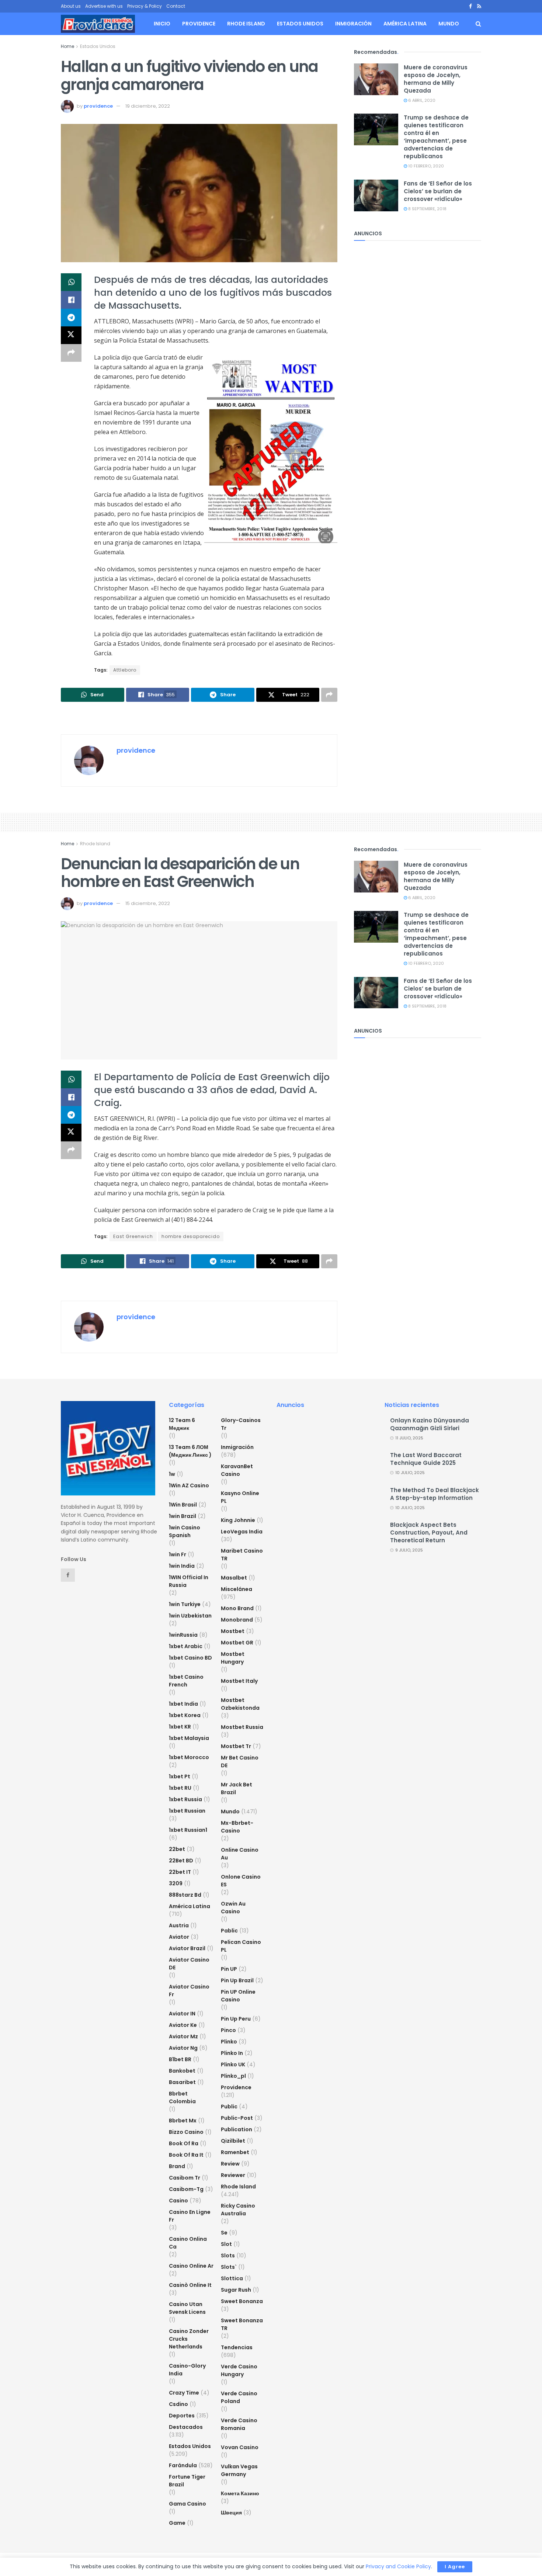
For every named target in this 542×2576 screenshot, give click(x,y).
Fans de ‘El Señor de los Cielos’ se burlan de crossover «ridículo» (438, 191)
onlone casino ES (241, 1881)
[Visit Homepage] (98, 24)
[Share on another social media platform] (71, 353)
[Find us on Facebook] (470, 6)
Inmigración (353, 24)
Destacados (186, 2427)
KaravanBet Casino (237, 1470)
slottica (232, 2278)
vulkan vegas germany (239, 2470)
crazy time (184, 2393)
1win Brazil (183, 1516)
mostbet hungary (233, 1658)
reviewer (233, 2175)
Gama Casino (187, 2504)
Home (67, 46)
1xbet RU (180, 1788)
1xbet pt (180, 1776)
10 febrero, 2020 (425, 166)
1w (172, 1474)
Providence (199, 24)
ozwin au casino (233, 1908)
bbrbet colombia (182, 2097)
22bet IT (180, 1872)
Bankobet (182, 2071)
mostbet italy (239, 1681)
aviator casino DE (189, 1964)
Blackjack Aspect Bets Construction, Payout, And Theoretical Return (429, 1533)
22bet (177, 1849)
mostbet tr (236, 1746)
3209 (176, 1883)
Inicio (162, 24)
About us (71, 6)
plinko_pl (233, 2076)
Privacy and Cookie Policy (398, 2566)
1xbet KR (180, 1727)
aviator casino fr (189, 1991)
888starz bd (185, 1895)
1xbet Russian (187, 1811)
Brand (177, 2166)
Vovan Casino (240, 2447)
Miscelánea (237, 1589)
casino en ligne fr (190, 2216)
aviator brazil (187, 1948)
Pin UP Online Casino (238, 1996)
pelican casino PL (241, 1946)
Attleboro (125, 670)
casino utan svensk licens (187, 2308)
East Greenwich (133, 1236)
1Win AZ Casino (189, 1485)
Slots (228, 2256)
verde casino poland (239, 2397)
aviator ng (183, 2048)
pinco (228, 2030)
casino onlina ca (188, 2243)
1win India (182, 1566)
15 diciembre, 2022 (148, 903)
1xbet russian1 (188, 1830)
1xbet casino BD (190, 1658)
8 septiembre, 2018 (427, 209)
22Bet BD (181, 1861)
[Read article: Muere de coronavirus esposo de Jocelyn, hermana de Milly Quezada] (376, 79)
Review (230, 2164)
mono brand (237, 1608)
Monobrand (237, 1620)
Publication (237, 2129)
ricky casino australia (238, 2210)
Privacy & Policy (145, 6)
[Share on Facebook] (71, 300)
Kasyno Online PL (240, 1497)
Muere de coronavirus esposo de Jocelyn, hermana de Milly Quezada (436, 79)
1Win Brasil (183, 1505)
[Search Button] (478, 24)
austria (179, 1925)
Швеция (231, 2513)
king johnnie (238, 1520)
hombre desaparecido (191, 1236)
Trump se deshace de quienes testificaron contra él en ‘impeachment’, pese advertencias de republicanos (436, 137)
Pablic (229, 1931)
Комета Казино (240, 2493)
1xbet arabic (186, 1646)
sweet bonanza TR (242, 2324)
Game (177, 2523)
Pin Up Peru (236, 2019)
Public (229, 2107)
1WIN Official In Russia (189, 1581)
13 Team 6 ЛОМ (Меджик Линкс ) (190, 1451)
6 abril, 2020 (421, 100)
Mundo (449, 24)
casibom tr (185, 2178)
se (224, 2233)
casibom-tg (186, 2189)
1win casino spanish (185, 1531)
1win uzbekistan (190, 1616)
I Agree (455, 2567)
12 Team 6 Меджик (182, 1424)
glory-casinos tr (241, 1424)
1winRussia (183, 1635)
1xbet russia (185, 1799)
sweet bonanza (242, 2301)
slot (226, 2244)
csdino (178, 2404)
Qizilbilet (233, 2141)
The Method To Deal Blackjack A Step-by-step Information (435, 1494)
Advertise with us (104, 6)
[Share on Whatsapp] (71, 282)
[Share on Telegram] (71, 318)
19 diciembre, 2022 (148, 106)
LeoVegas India (242, 1532)
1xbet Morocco (189, 1757)
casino (178, 2201)
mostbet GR (237, 1643)
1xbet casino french (186, 1681)
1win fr (178, 1554)
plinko (229, 2042)
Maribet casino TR (242, 1555)
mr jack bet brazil (237, 1788)
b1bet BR (180, 2059)
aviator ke (183, 2025)
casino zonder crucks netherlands (189, 2339)
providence (98, 106)
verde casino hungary (239, 2370)
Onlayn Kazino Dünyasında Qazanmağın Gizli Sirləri (430, 1424)
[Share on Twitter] (71, 335)
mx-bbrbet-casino (237, 1827)
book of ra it (186, 2155)
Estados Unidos (300, 24)
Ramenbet (235, 2152)
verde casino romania (239, 2424)
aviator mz (183, 2036)
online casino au (240, 1854)
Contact (176, 6)
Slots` (229, 2267)
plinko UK (233, 2064)
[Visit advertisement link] (199, 719)
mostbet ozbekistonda (240, 1704)
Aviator (179, 1937)
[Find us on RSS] (479, 6)
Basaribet (182, 2082)
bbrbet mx (183, 2121)
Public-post (237, 2118)
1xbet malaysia (189, 1738)
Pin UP (229, 1969)
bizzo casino (186, 2132)
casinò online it (190, 2285)
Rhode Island (246, 24)
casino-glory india (187, 2370)
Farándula (183, 2465)
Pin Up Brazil (237, 1980)
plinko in (232, 2053)
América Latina (405, 24)
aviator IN (182, 2014)
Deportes (182, 2416)
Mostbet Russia (242, 1727)
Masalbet (234, 1578)
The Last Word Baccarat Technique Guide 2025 (426, 1459)
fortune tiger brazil (187, 2481)
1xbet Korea (185, 1715)
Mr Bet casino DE (240, 1762)
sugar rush (236, 2290)
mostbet (233, 1631)
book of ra (184, 2143)
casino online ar (191, 2266)
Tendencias (237, 2347)
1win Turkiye (185, 1604)
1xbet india (183, 1704)
